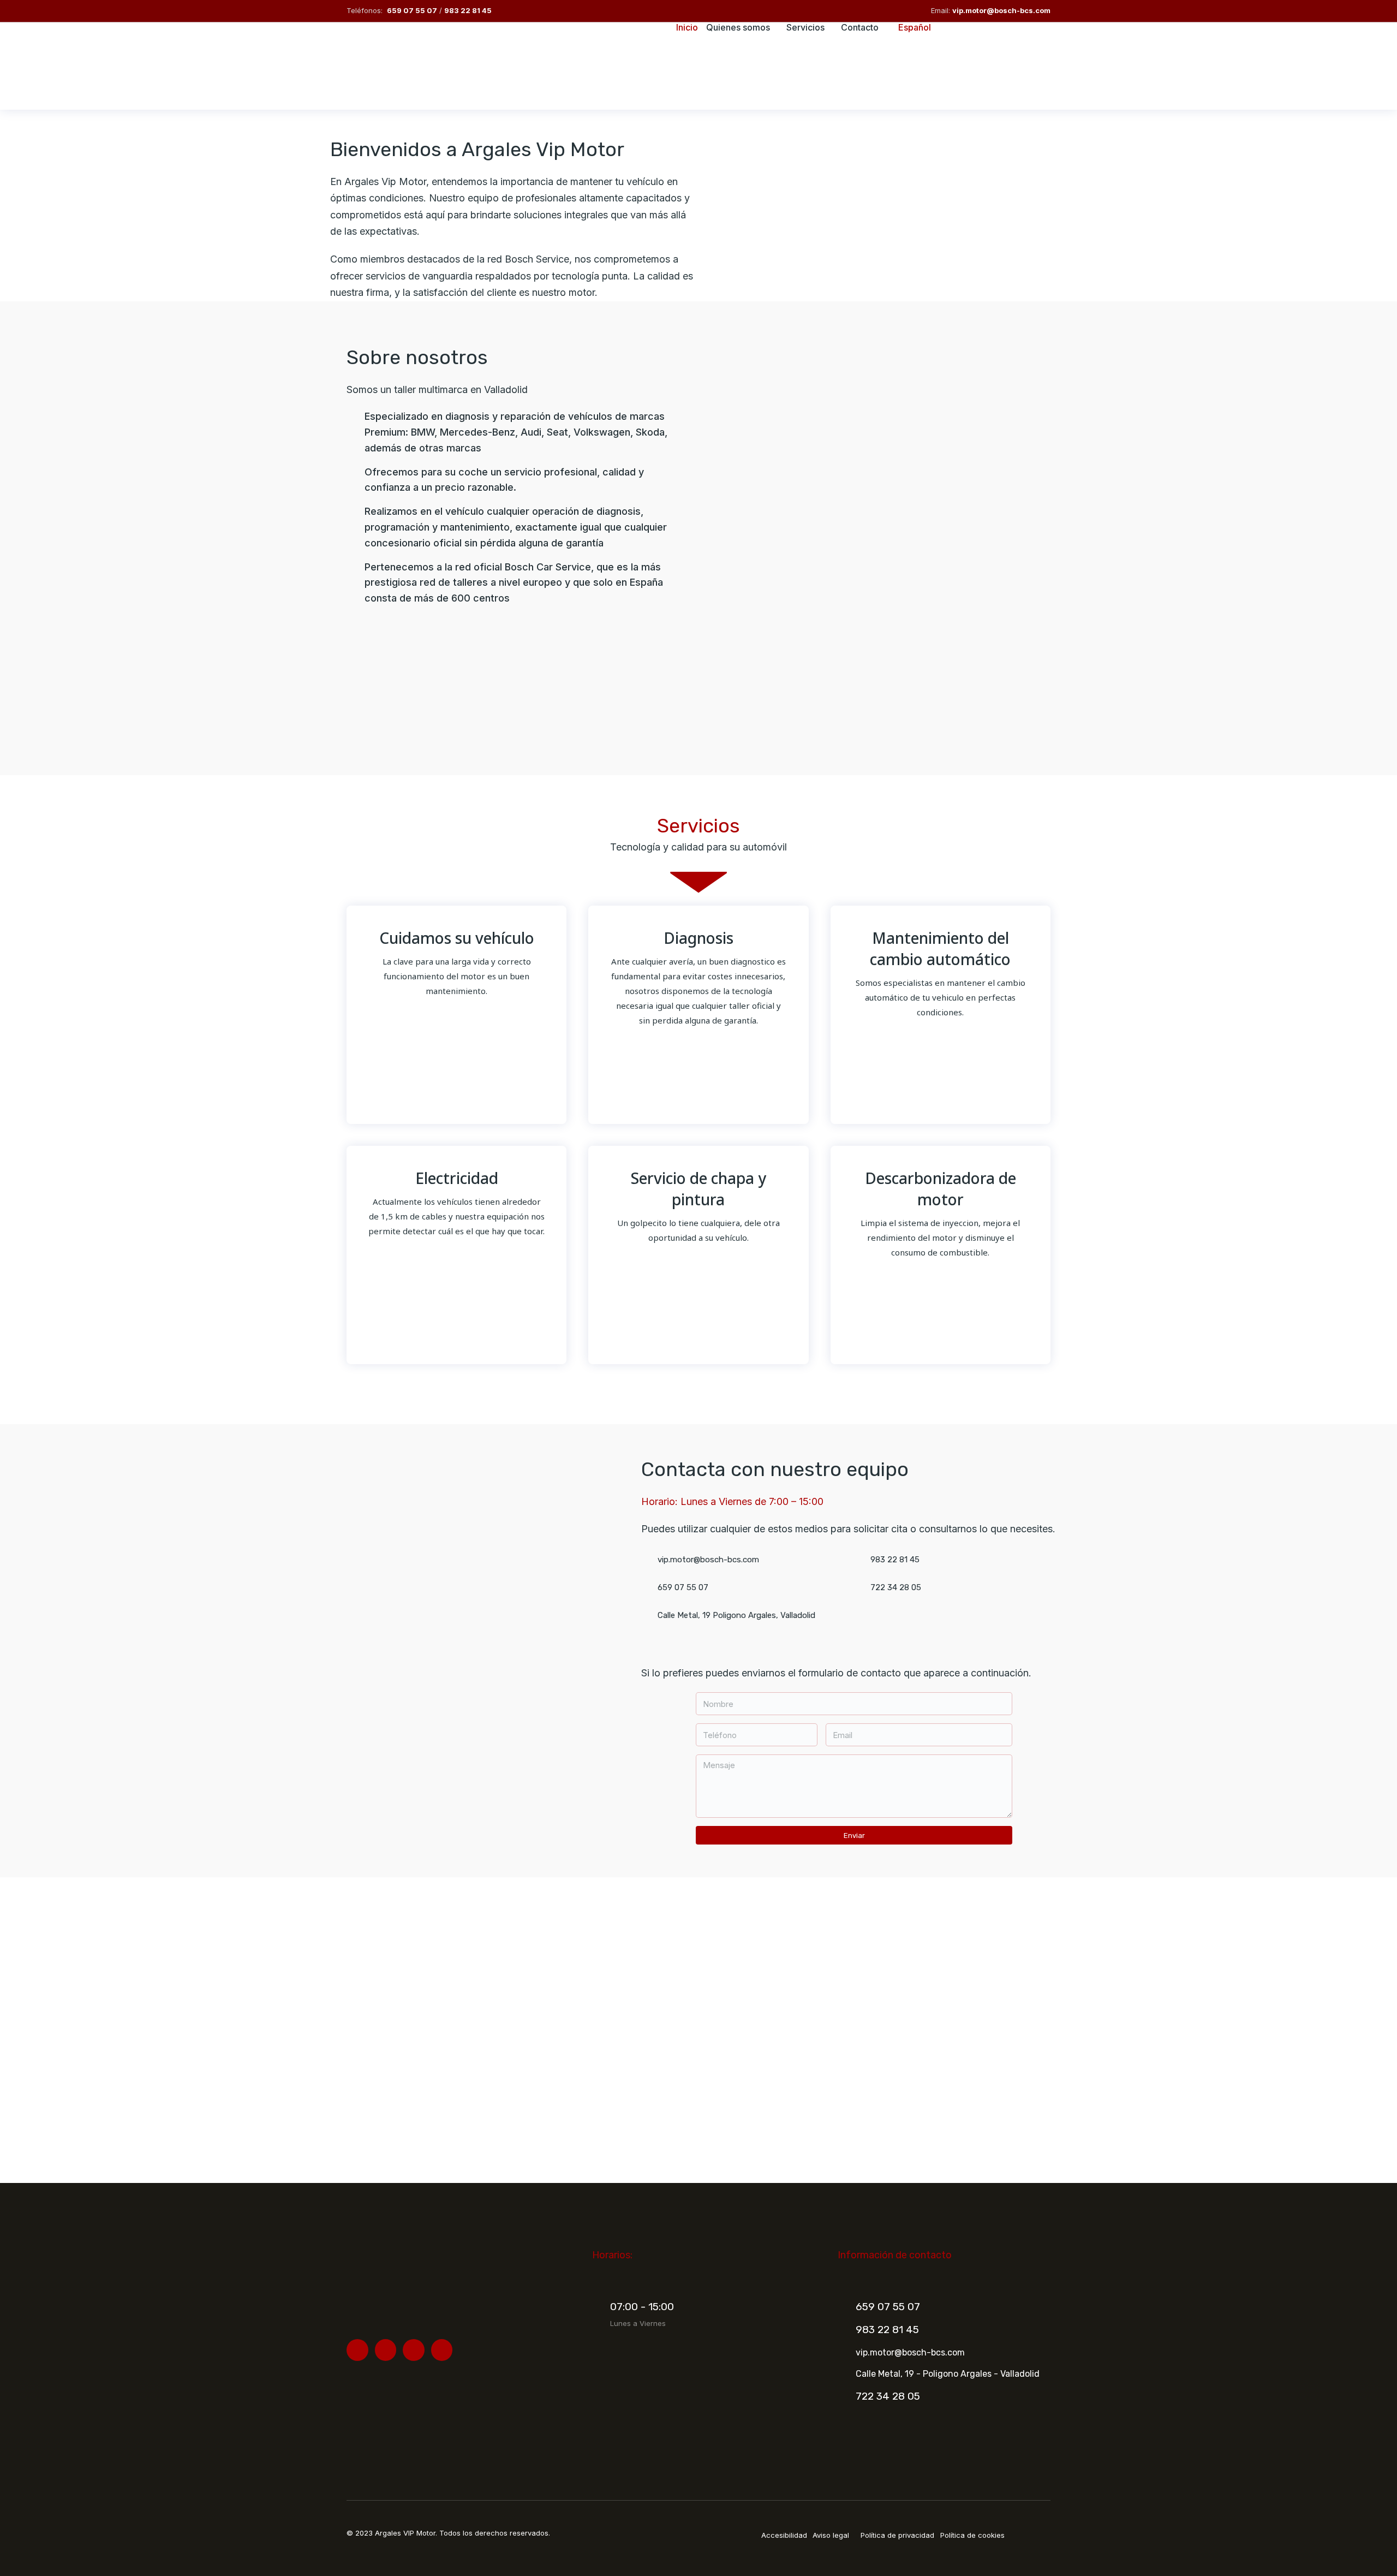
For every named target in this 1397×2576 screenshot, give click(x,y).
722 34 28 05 (888, 2396)
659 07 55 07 (412, 10)
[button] (357, 685)
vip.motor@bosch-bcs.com (1001, 10)
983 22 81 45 (468, 10)
